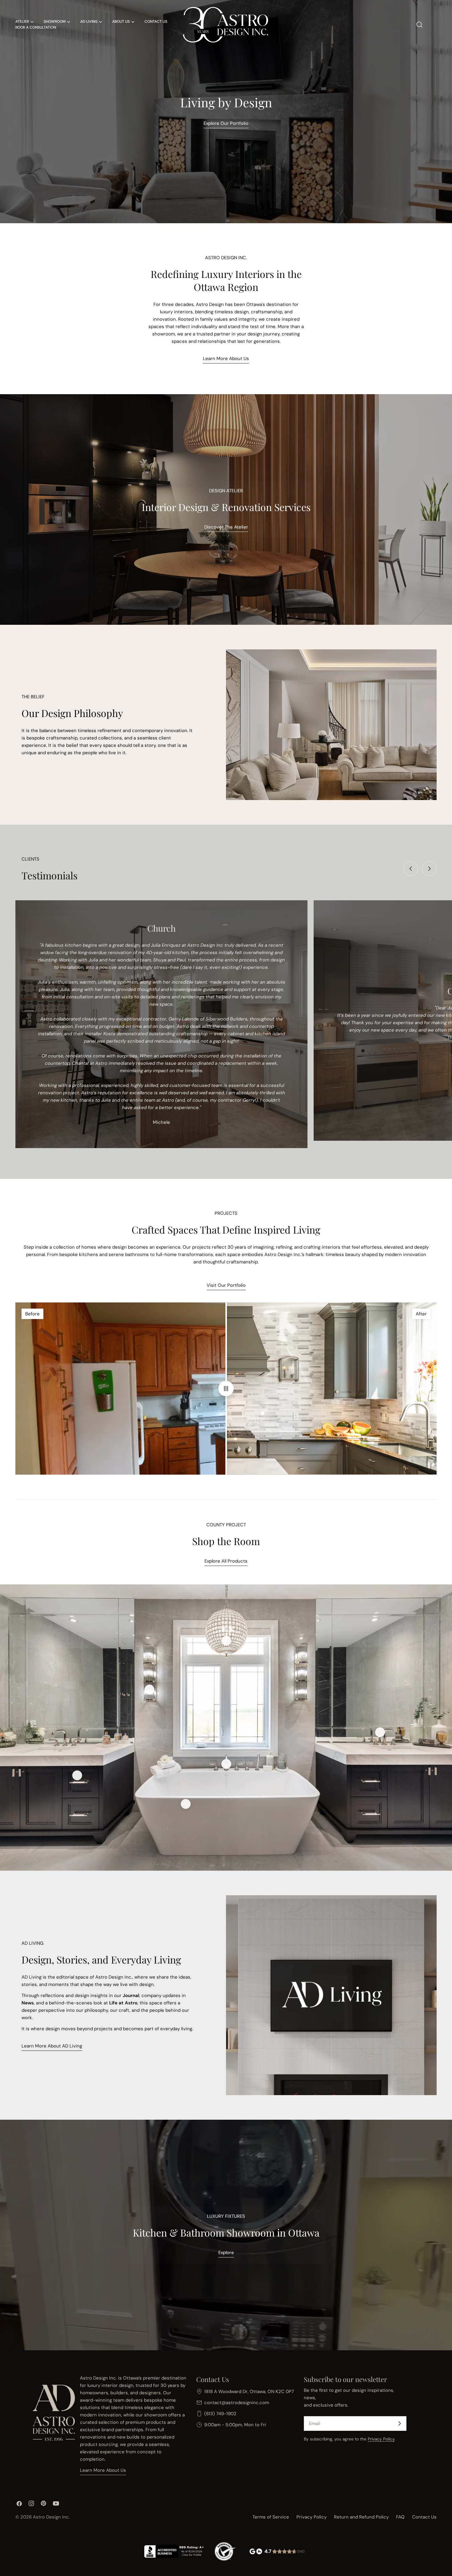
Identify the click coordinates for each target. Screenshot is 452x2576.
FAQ (400, 2517)
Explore (226, 2253)
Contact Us (424, 2517)
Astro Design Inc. (51, 2517)
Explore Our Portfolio (226, 123)
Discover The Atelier (226, 527)
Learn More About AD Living (52, 2046)
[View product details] (149, 1690)
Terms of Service (271, 2517)
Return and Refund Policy (361, 2517)
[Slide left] (411, 869)
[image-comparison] (226, 1389)
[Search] (419, 25)
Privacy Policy (381, 2439)
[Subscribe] (399, 2423)
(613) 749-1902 (220, 2414)
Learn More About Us (226, 359)
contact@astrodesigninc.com (237, 2403)
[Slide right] (429, 869)
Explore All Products (226, 1561)
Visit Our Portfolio (226, 1285)
